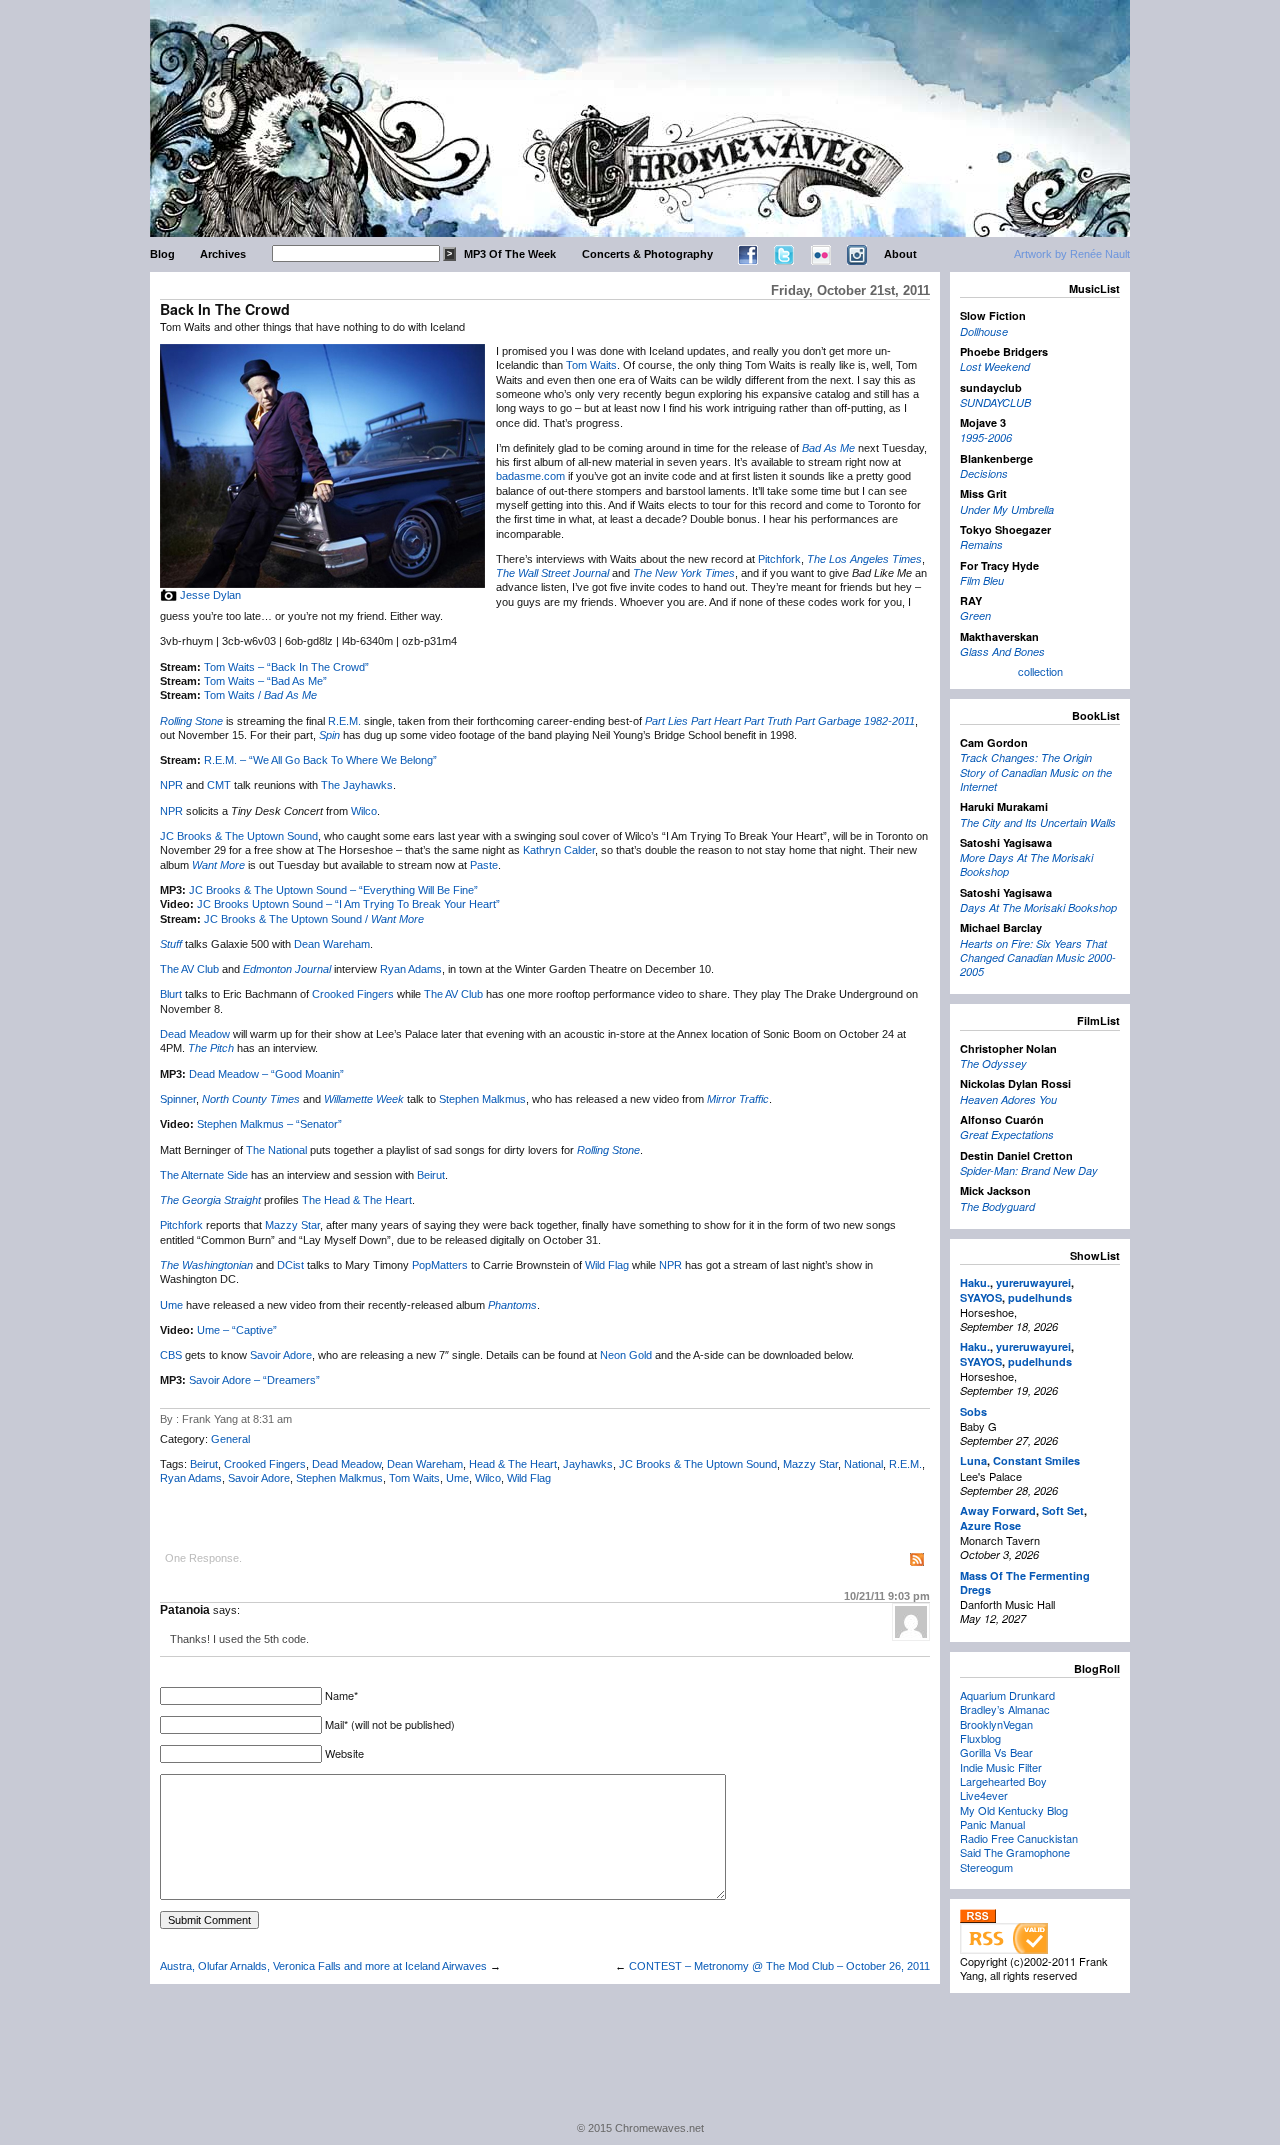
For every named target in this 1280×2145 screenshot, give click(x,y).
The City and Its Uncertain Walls (1038, 822)
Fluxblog (980, 1738)
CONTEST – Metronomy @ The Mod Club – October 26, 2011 (779, 1966)
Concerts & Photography (647, 254)
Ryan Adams (411, 969)
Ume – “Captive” (237, 1330)
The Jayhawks (357, 785)
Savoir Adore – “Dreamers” (254, 1380)
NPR (171, 785)
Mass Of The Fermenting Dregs (1025, 1582)
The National (276, 1150)
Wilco (364, 811)
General (230, 1439)
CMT (219, 785)
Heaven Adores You (1008, 1099)
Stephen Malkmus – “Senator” (269, 1124)
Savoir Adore (281, 1355)
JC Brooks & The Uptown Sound (239, 836)
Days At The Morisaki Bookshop (1038, 907)
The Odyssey (993, 1063)
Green (975, 615)
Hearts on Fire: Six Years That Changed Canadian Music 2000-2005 (1038, 958)
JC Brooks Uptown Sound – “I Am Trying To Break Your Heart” (348, 904)
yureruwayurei (1033, 1282)
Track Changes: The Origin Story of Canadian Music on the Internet (1036, 772)
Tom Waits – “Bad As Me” (265, 681)
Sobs (973, 1411)
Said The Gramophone (1015, 1852)
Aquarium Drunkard (1007, 1695)
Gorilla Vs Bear (996, 1752)
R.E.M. (344, 721)
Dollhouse (984, 331)
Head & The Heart (513, 1464)
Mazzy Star (292, 1225)
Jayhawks (588, 1464)
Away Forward (998, 1510)
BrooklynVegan (996, 1724)
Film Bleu (982, 580)
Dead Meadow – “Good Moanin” (266, 1074)
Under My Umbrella (1007, 509)
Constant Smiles (1036, 1460)
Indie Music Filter (1001, 1767)
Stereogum (986, 1867)
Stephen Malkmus (482, 1099)
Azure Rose (990, 1525)
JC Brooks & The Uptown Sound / (314, 919)
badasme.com (530, 476)
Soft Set (1063, 1510)
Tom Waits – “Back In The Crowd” (286, 667)
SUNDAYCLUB (995, 402)
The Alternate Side (204, 1175)
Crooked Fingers (353, 994)
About (900, 254)
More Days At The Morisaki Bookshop (1026, 864)
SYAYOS (981, 1297)
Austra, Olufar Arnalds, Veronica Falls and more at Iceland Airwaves (323, 1966)
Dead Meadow (195, 1034)
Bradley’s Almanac (1005, 1709)
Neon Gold (626, 1355)
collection (1040, 671)
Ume (171, 1305)
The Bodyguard (997, 1206)
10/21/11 (887, 1596)
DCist (290, 1265)
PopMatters (440, 1265)
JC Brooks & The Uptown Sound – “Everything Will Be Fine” (333, 890)
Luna (973, 1460)
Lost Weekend (995, 366)
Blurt (171, 994)
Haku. (975, 1282)
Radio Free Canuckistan (1019, 1838)
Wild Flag (607, 1265)
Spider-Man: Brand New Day (1029, 1170)
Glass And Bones (1002, 651)
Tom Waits (591, 365)
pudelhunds (1040, 1297)
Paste (484, 865)
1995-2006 (986, 437)
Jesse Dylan (210, 595)
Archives (223, 254)
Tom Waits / (260, 695)
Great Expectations (1007, 1134)
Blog (162, 254)
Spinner (178, 1099)
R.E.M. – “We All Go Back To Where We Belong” (320, 760)
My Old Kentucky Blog (1014, 1810)
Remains (981, 544)
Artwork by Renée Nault (1072, 254)
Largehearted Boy (1003, 1781)
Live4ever (984, 1795)
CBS (171, 1355)
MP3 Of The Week (510, 254)
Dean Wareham (332, 944)
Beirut (431, 1175)
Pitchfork (779, 559)
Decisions (984, 473)
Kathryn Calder (559, 850)
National (863, 1464)
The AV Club (189, 969)
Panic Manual (992, 1824)
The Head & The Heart (357, 1200)
